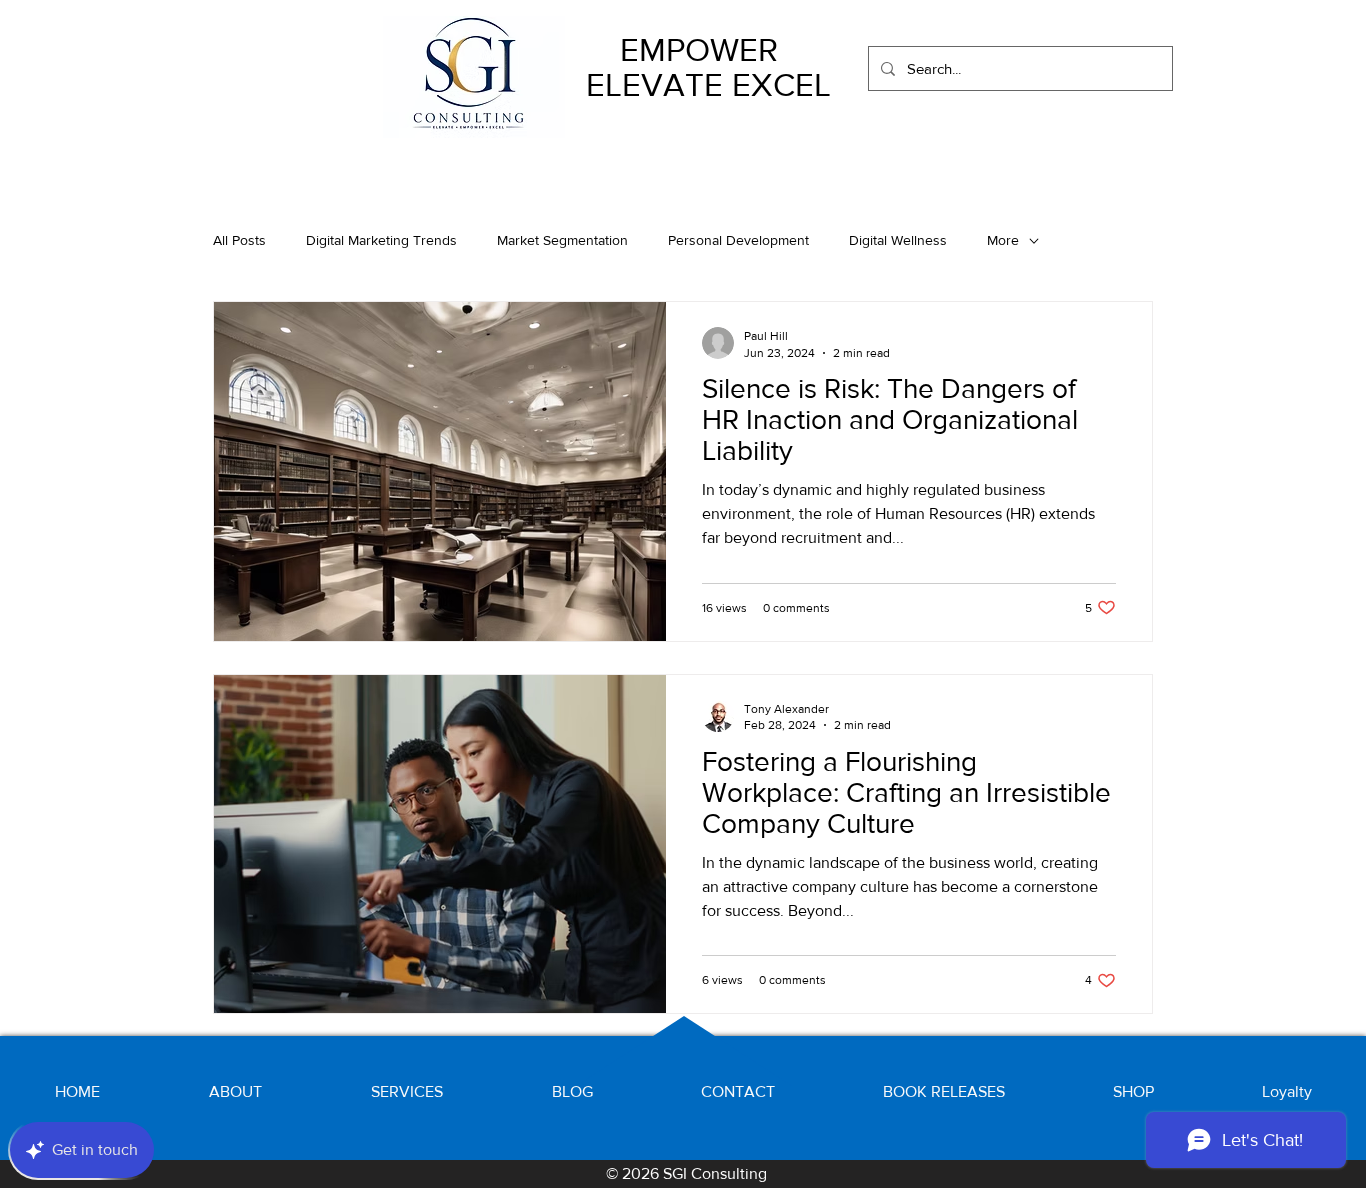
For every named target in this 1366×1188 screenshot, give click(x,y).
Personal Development (738, 240)
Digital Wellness (898, 240)
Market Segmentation (562, 240)
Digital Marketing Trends (381, 240)
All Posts (239, 240)
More (1003, 240)
